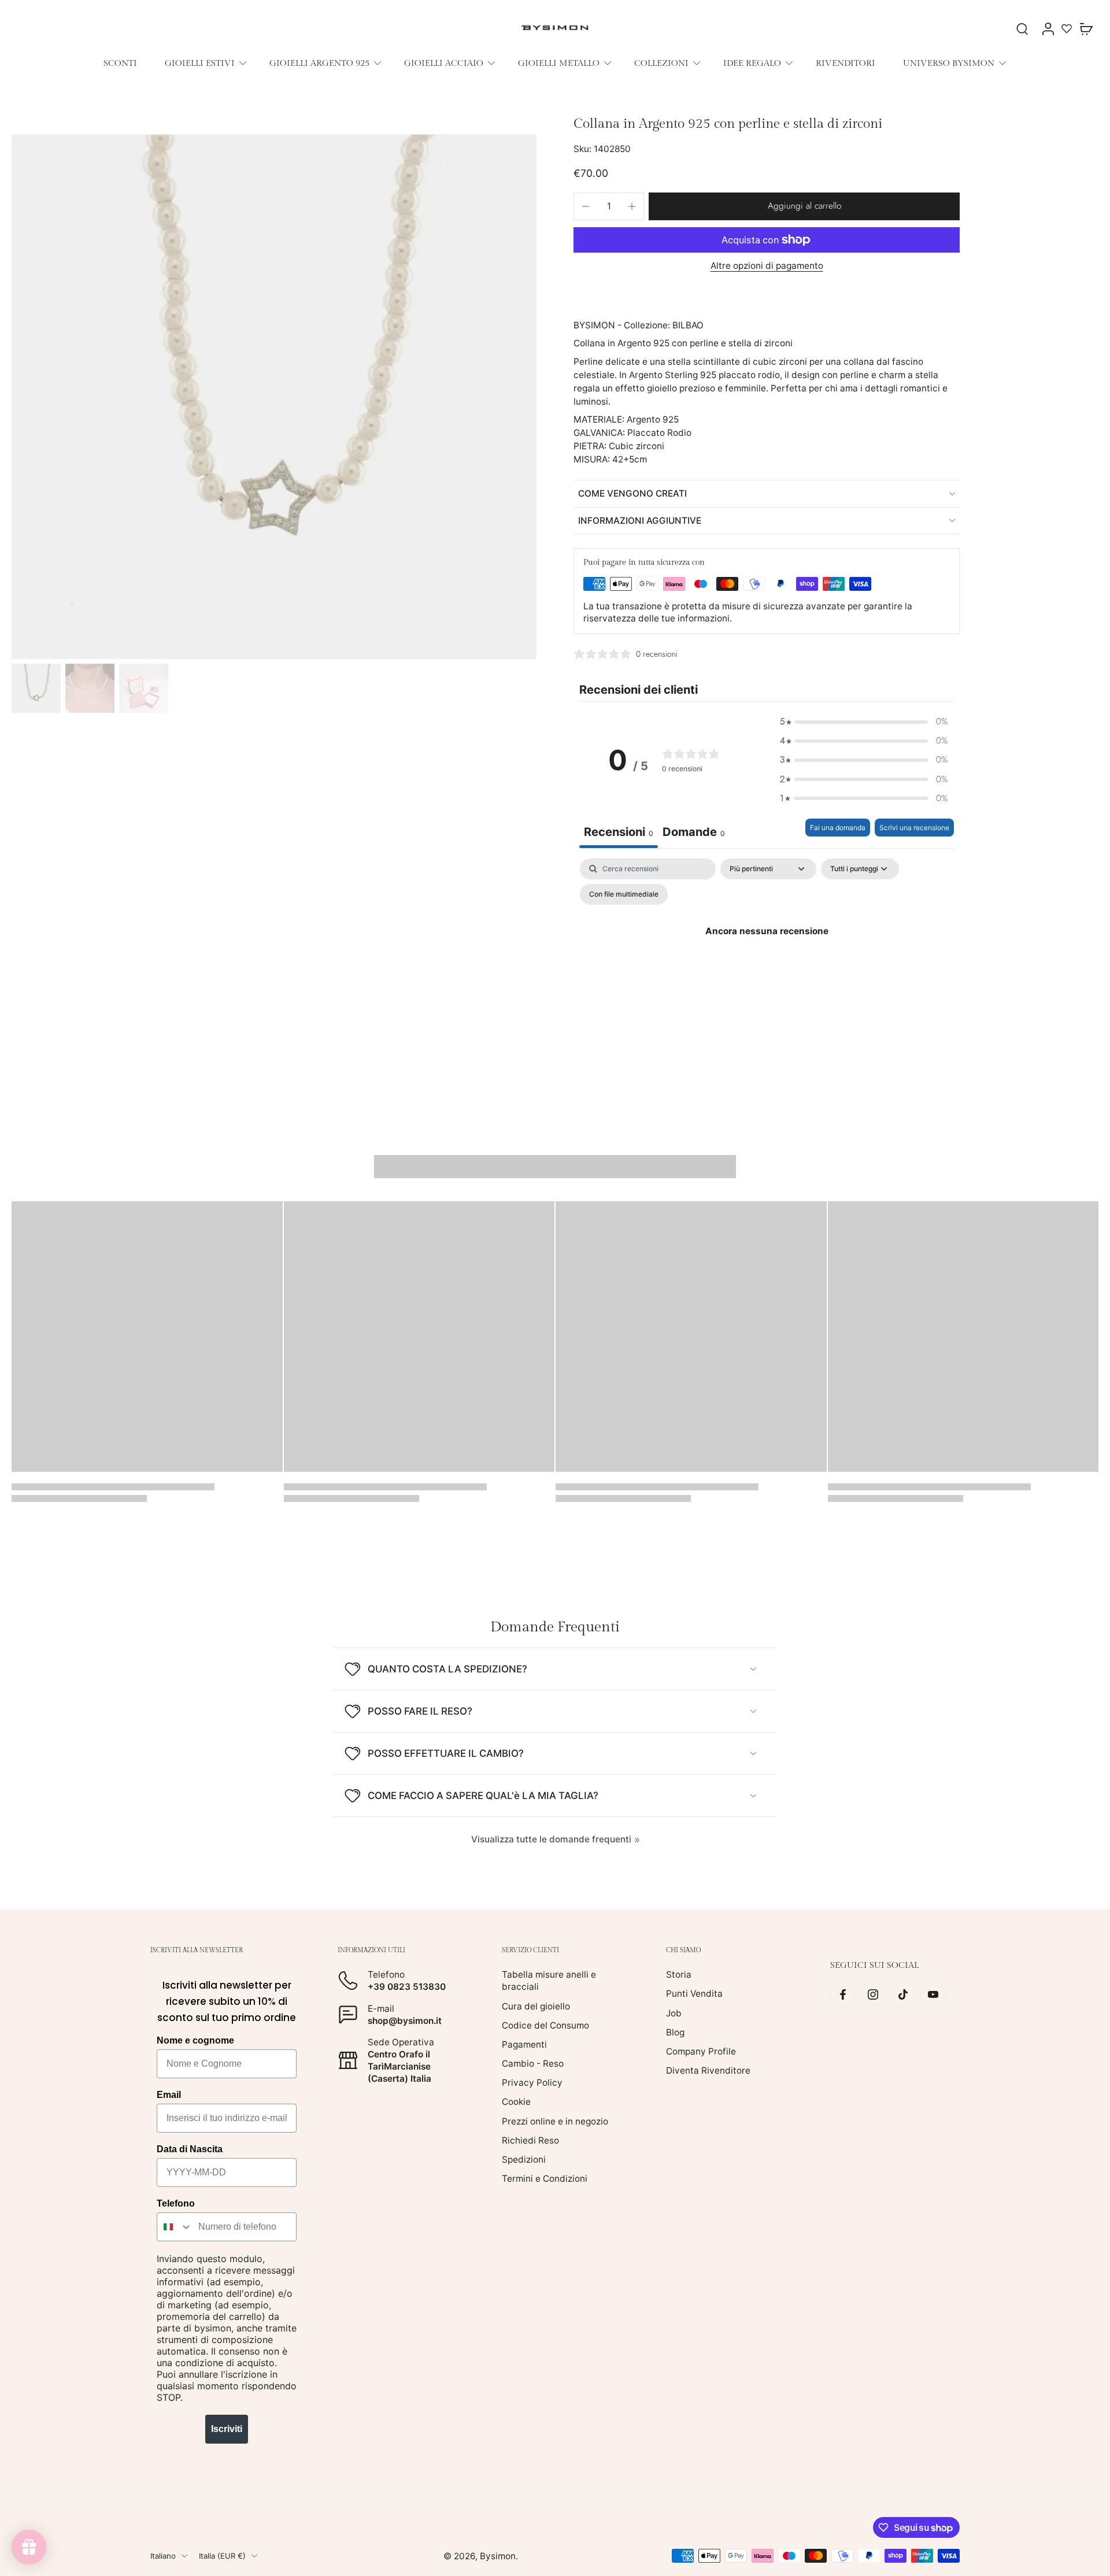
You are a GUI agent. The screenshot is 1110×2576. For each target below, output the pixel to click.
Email (169, 2095)
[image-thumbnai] (36, 688)
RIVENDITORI (846, 63)
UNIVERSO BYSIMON (949, 63)
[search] (1022, 28)
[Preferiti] (1067, 28)
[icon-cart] (1086, 28)
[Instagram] (873, 1994)
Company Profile (701, 2051)
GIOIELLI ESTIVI (200, 63)
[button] (804, 206)
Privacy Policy (532, 2083)
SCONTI (120, 63)
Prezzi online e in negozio (555, 2121)
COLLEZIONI (661, 63)
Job (674, 2013)
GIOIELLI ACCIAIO (444, 63)
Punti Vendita (694, 1994)
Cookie (516, 2102)
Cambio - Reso (533, 2064)
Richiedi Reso (530, 2140)
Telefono (176, 2203)
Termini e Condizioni (545, 2179)
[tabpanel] (767, 958)
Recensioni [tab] (619, 832)
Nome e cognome (195, 2040)
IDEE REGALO (752, 63)
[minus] (586, 206)
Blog (675, 2032)
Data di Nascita (190, 2149)
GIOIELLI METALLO (559, 63)
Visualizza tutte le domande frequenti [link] (551, 1839)
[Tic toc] (903, 1994)
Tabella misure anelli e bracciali (549, 1981)
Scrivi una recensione (914, 828)
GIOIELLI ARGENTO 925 (319, 63)
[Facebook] (843, 1994)
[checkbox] (624, 894)
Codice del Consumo (545, 2025)
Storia (679, 1974)
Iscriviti (227, 2429)
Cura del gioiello (536, 2006)
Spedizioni (524, 2159)
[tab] (694, 833)
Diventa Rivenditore (708, 2070)
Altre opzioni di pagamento (767, 266)
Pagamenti (524, 2044)
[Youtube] (933, 1994)
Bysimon (498, 2555)
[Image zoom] (274, 397)
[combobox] (175, 2227)
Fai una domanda (838, 828)
